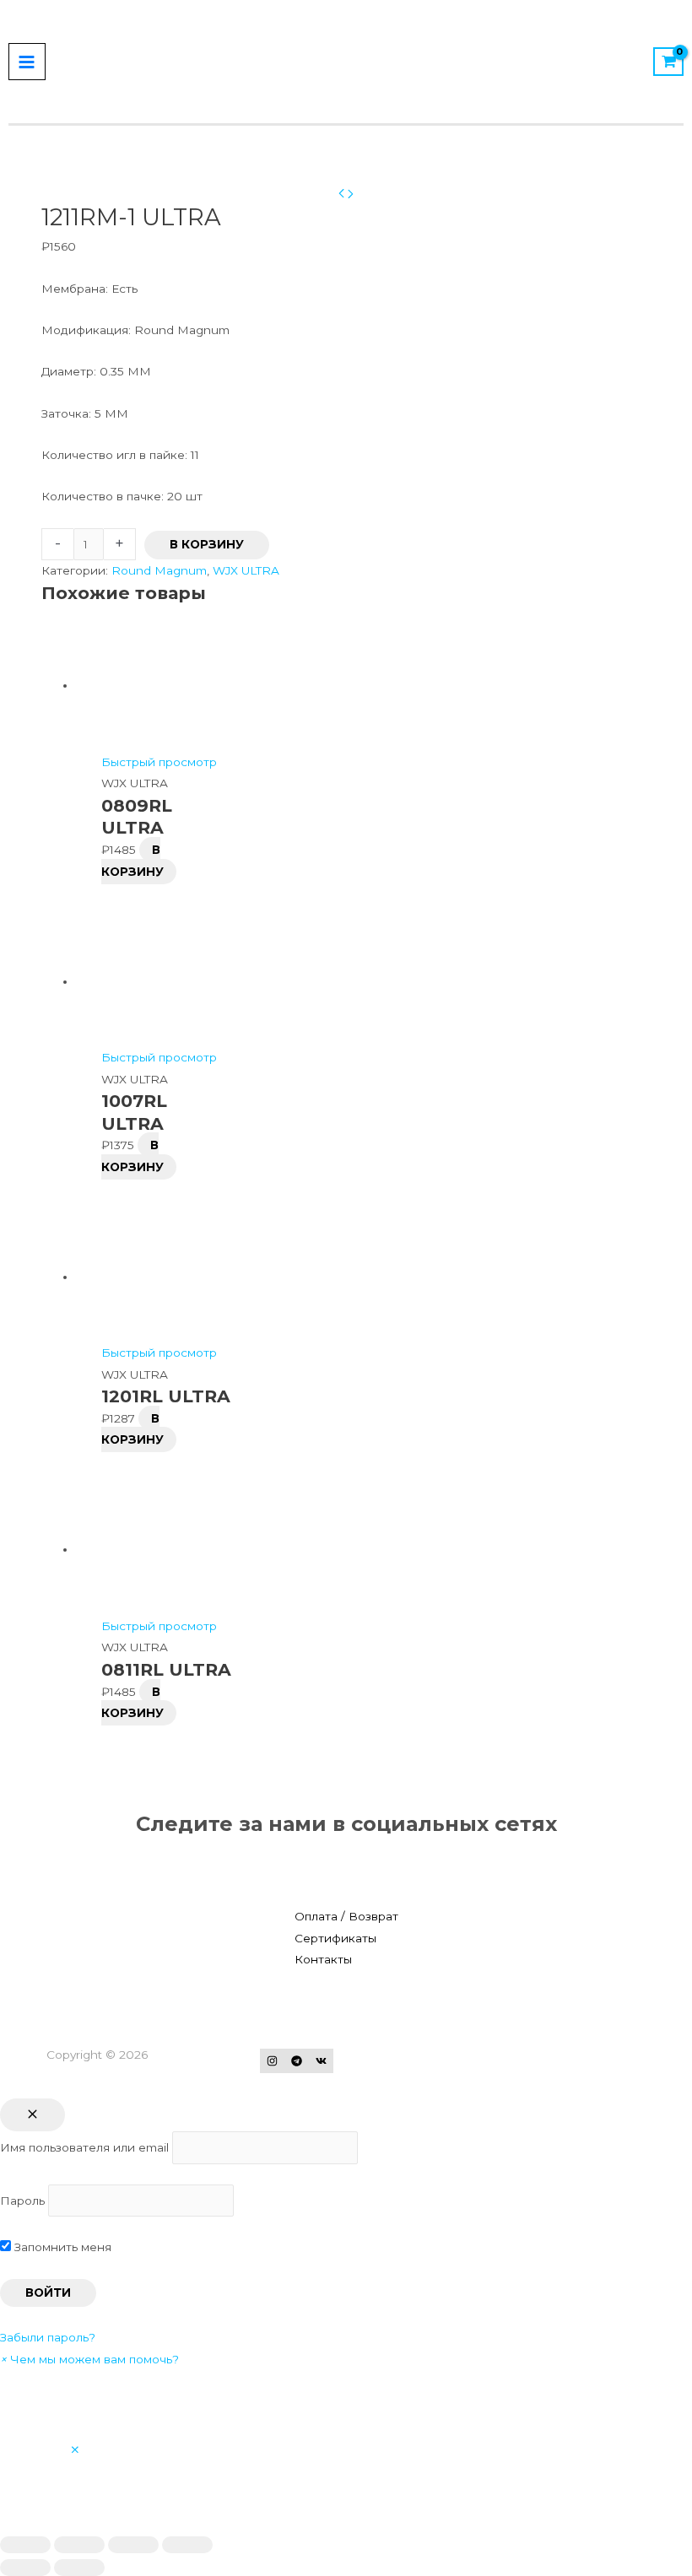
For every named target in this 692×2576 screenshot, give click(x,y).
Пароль (22, 2201)
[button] (89, 2359)
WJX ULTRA (246, 570)
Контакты (323, 1959)
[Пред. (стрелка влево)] (25, 2568)
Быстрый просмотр (159, 762)
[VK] (321, 2061)
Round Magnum (159, 570)
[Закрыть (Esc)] (25, 2545)
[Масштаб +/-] (187, 2545)
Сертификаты (335, 1938)
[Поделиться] (79, 2545)
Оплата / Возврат (346, 1916)
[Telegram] (297, 2061)
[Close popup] (32, 2115)
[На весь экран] (133, 2545)
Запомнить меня (61, 2247)
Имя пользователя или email (84, 2148)
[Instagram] (272, 2061)
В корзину (207, 544)
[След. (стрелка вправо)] (79, 2568)
